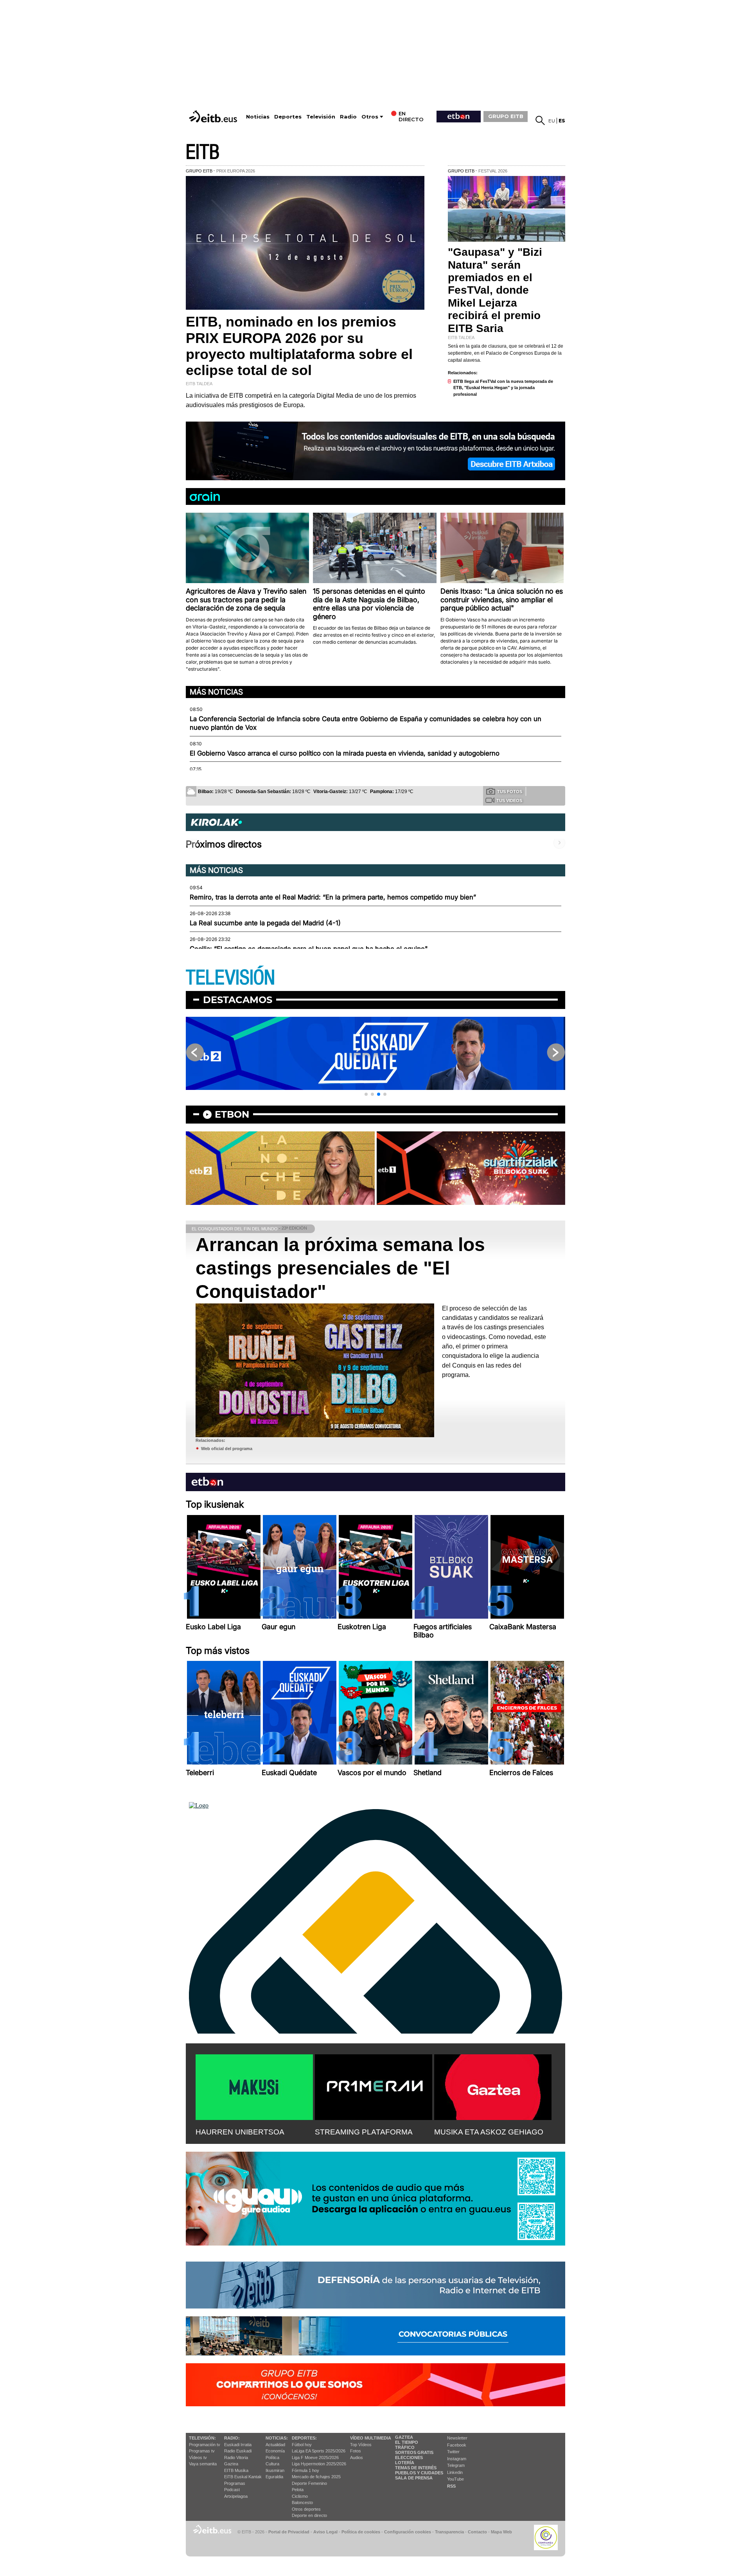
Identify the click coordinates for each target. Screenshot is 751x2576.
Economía (275, 2451)
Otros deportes (306, 2509)
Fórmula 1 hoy (305, 2470)
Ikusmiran (275, 2470)
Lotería (405, 2463)
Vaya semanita (203, 2464)
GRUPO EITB (506, 116)
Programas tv (202, 2451)
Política (272, 2458)
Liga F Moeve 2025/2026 (315, 2458)
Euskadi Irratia (238, 2445)
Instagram (457, 2459)
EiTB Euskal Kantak (243, 2477)
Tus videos (509, 801)
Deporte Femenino (309, 2483)
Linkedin (455, 2472)
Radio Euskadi (238, 2451)
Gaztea (231, 2464)
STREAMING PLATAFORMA (364, 2132)
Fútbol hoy (302, 2445)
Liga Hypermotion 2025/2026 (319, 2464)
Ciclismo (300, 2496)
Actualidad (275, 2445)
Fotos (356, 2451)
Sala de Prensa (414, 2478)
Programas (235, 2483)
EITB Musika (236, 2470)
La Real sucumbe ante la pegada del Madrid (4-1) (265, 923)
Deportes (288, 117)
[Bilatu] (540, 120)
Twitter (453, 2452)
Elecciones (409, 2458)
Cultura (272, 2464)
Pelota (298, 2490)
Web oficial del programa (227, 1449)
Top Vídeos (361, 2445)
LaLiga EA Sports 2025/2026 (319, 2451)
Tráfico (405, 2447)
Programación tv (205, 2445)
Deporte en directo (309, 2515)
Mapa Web (501, 2532)
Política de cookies (361, 2532)
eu (552, 121)
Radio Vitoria (236, 2458)
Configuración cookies (408, 2532)
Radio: (232, 2438)
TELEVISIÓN (230, 978)
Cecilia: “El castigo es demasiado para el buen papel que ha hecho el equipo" (309, 949)
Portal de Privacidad (289, 2532)
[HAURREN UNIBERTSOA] (254, 2086)
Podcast (232, 2490)
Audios (357, 2458)
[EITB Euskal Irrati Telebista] (214, 116)
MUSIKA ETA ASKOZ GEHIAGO (489, 2132)
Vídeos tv (198, 2458)
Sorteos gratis (414, 2452)
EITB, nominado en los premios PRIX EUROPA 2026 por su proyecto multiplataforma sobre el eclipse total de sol (299, 346)
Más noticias (216, 692)
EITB (203, 152)
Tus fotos (510, 792)
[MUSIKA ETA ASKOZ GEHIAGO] (493, 2086)
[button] (366, 1094)
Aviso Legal (325, 2532)
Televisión (321, 117)
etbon (232, 1114)
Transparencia (449, 2532)
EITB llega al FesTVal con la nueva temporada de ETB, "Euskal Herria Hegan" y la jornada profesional (503, 388)
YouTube (455, 2479)
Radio (348, 117)
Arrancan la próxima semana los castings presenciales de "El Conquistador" (340, 1268)
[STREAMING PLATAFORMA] (374, 2086)
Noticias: (277, 2438)
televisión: (202, 2438)
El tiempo (407, 2442)
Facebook (457, 2445)
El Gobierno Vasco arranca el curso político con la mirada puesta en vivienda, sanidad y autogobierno (345, 753)
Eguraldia (274, 2477)
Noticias (258, 117)
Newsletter (457, 2438)
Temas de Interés (416, 2468)
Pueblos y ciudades (419, 2473)
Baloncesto (302, 2502)
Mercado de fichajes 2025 (316, 2477)
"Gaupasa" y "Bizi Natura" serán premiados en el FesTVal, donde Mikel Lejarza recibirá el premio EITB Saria (495, 290)
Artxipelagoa (236, 2496)
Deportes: (304, 2438)
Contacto (477, 2532)
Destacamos (238, 1000)
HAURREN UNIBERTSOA (240, 2132)
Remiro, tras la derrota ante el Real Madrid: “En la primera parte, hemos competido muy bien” (333, 897)
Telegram (456, 2465)
